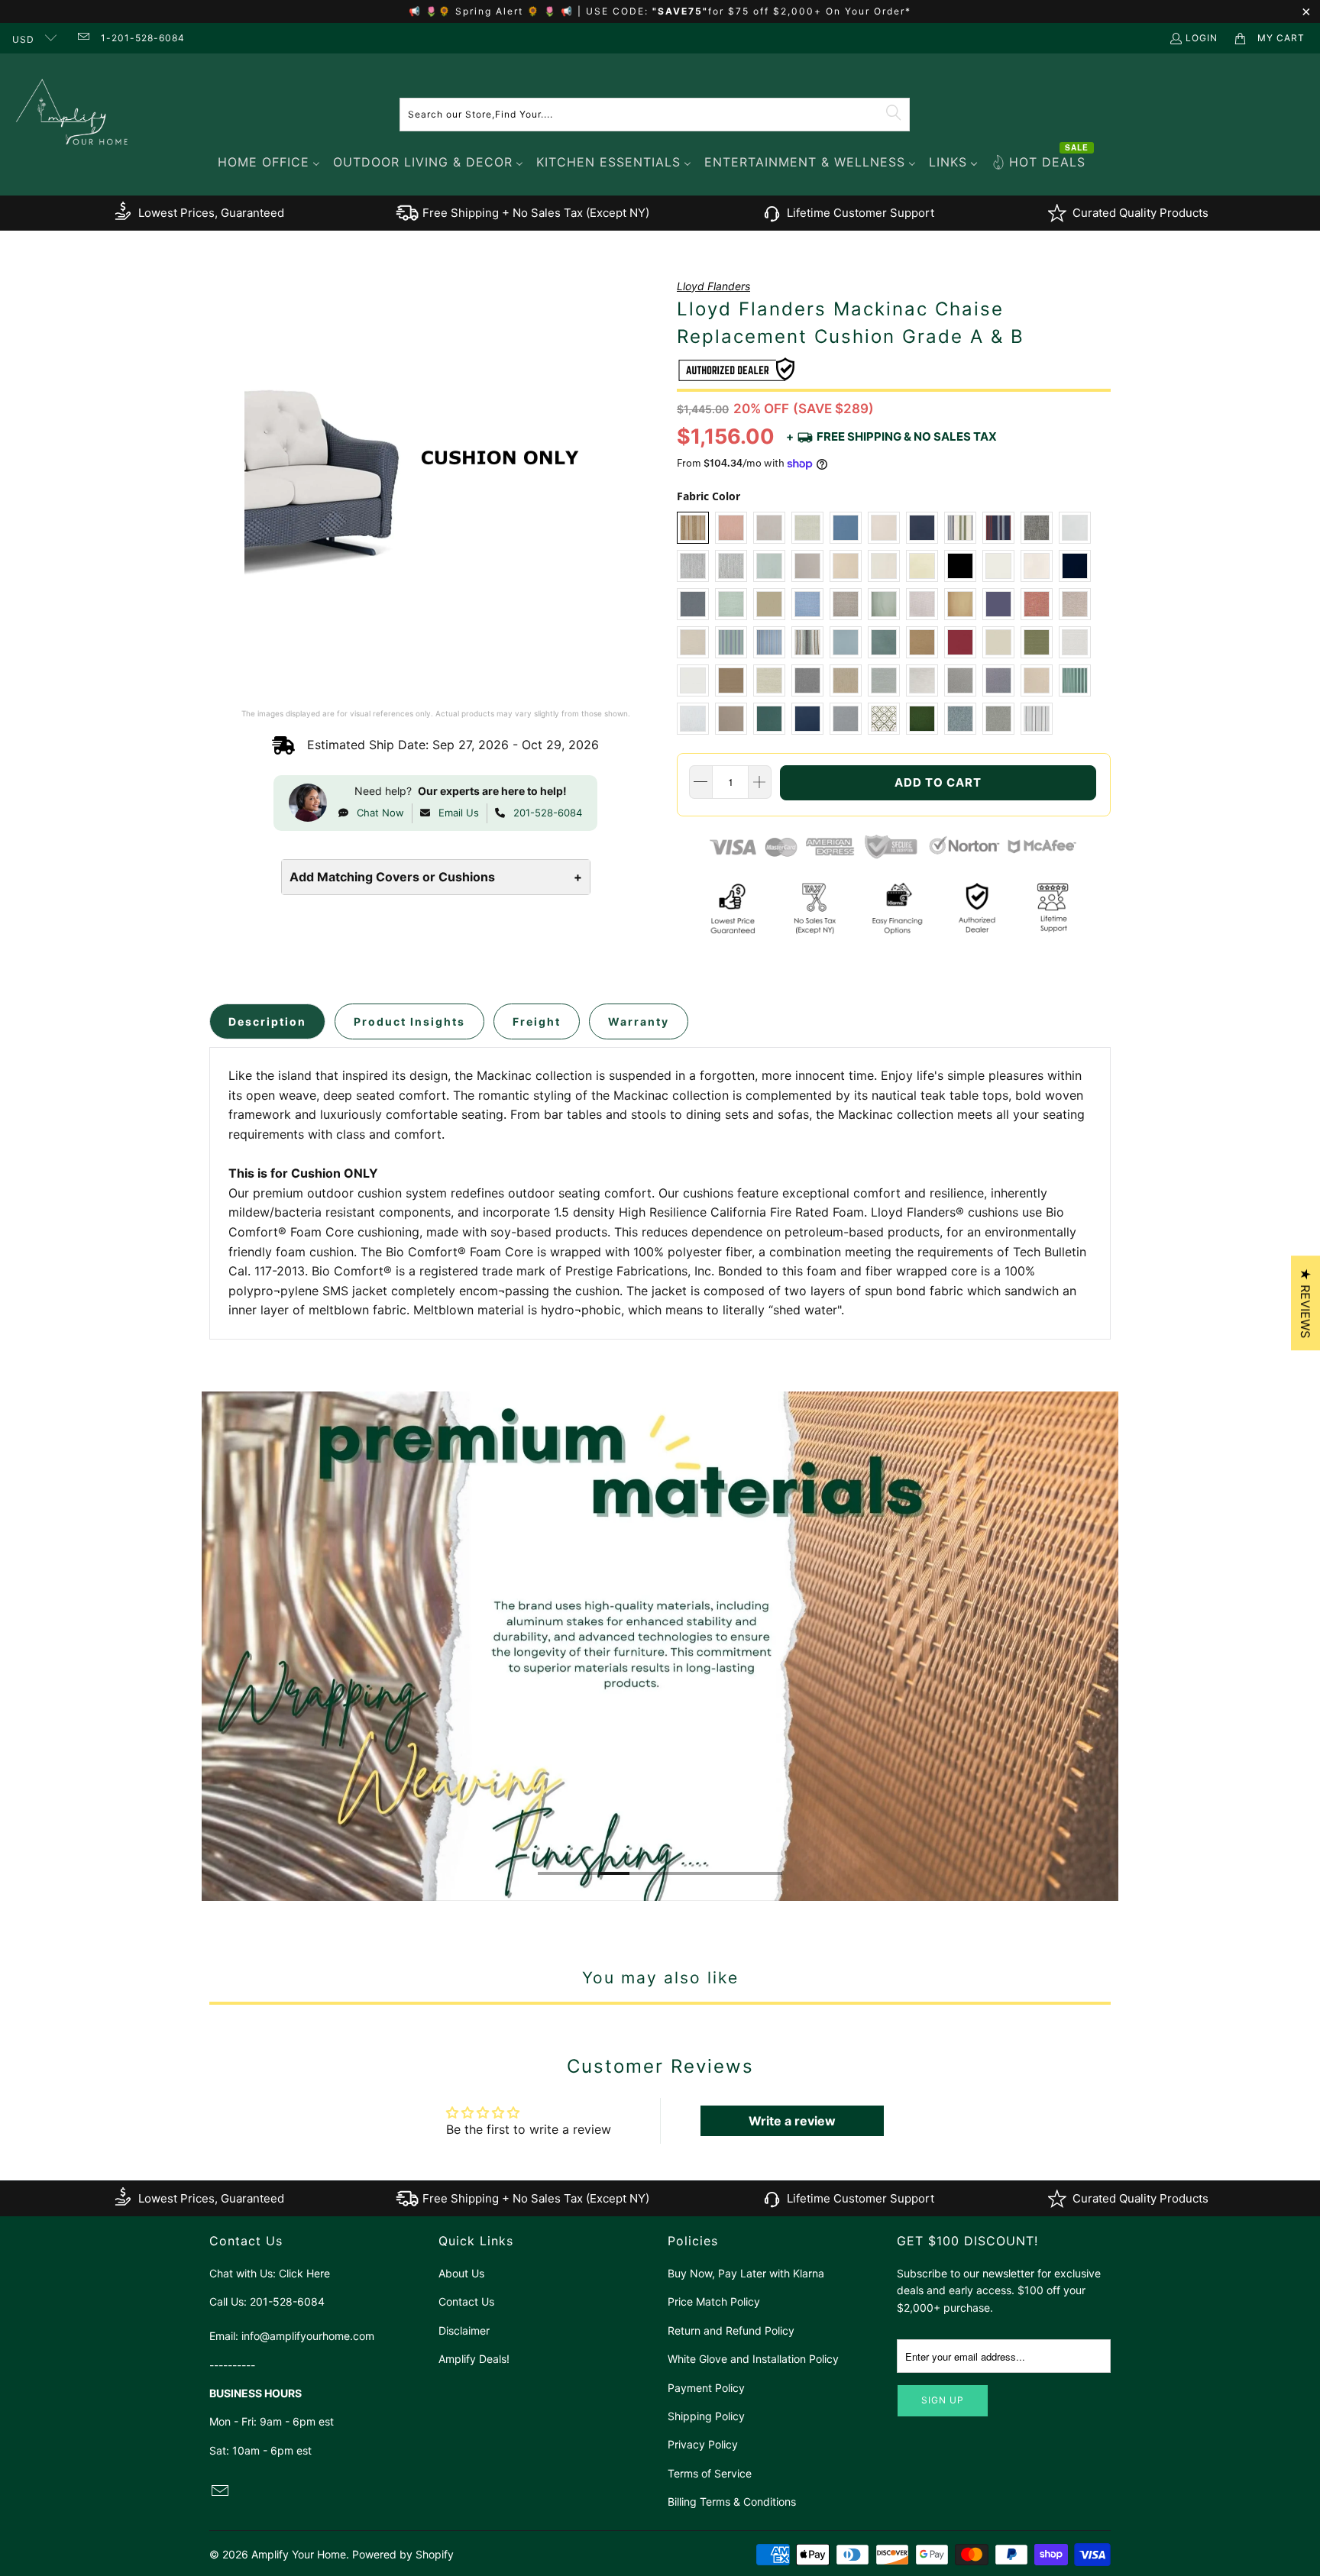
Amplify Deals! (474, 2359)
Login (1202, 38)
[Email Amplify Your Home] (82, 38)
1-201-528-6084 (143, 38)
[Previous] (212, 1646)
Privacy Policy (703, 2444)
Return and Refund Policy (731, 2330)
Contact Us (466, 2301)
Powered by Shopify (403, 2554)
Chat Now (380, 813)
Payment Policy (706, 2388)
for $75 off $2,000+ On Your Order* (810, 11)
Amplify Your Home (299, 2554)
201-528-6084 (548, 813)
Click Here (304, 2273)
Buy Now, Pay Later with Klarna (746, 2273)
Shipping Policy (706, 2416)
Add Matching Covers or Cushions (436, 877)
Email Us (459, 813)
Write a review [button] (792, 2121)
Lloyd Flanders (713, 286)
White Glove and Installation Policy (753, 2359)
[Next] (1109, 1646)
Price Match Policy (714, 2301)
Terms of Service (710, 2473)
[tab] (267, 1021)
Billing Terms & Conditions (732, 2502)
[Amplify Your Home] (73, 114)
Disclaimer (464, 2330)
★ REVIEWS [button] (1305, 1303)
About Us (461, 2273)
